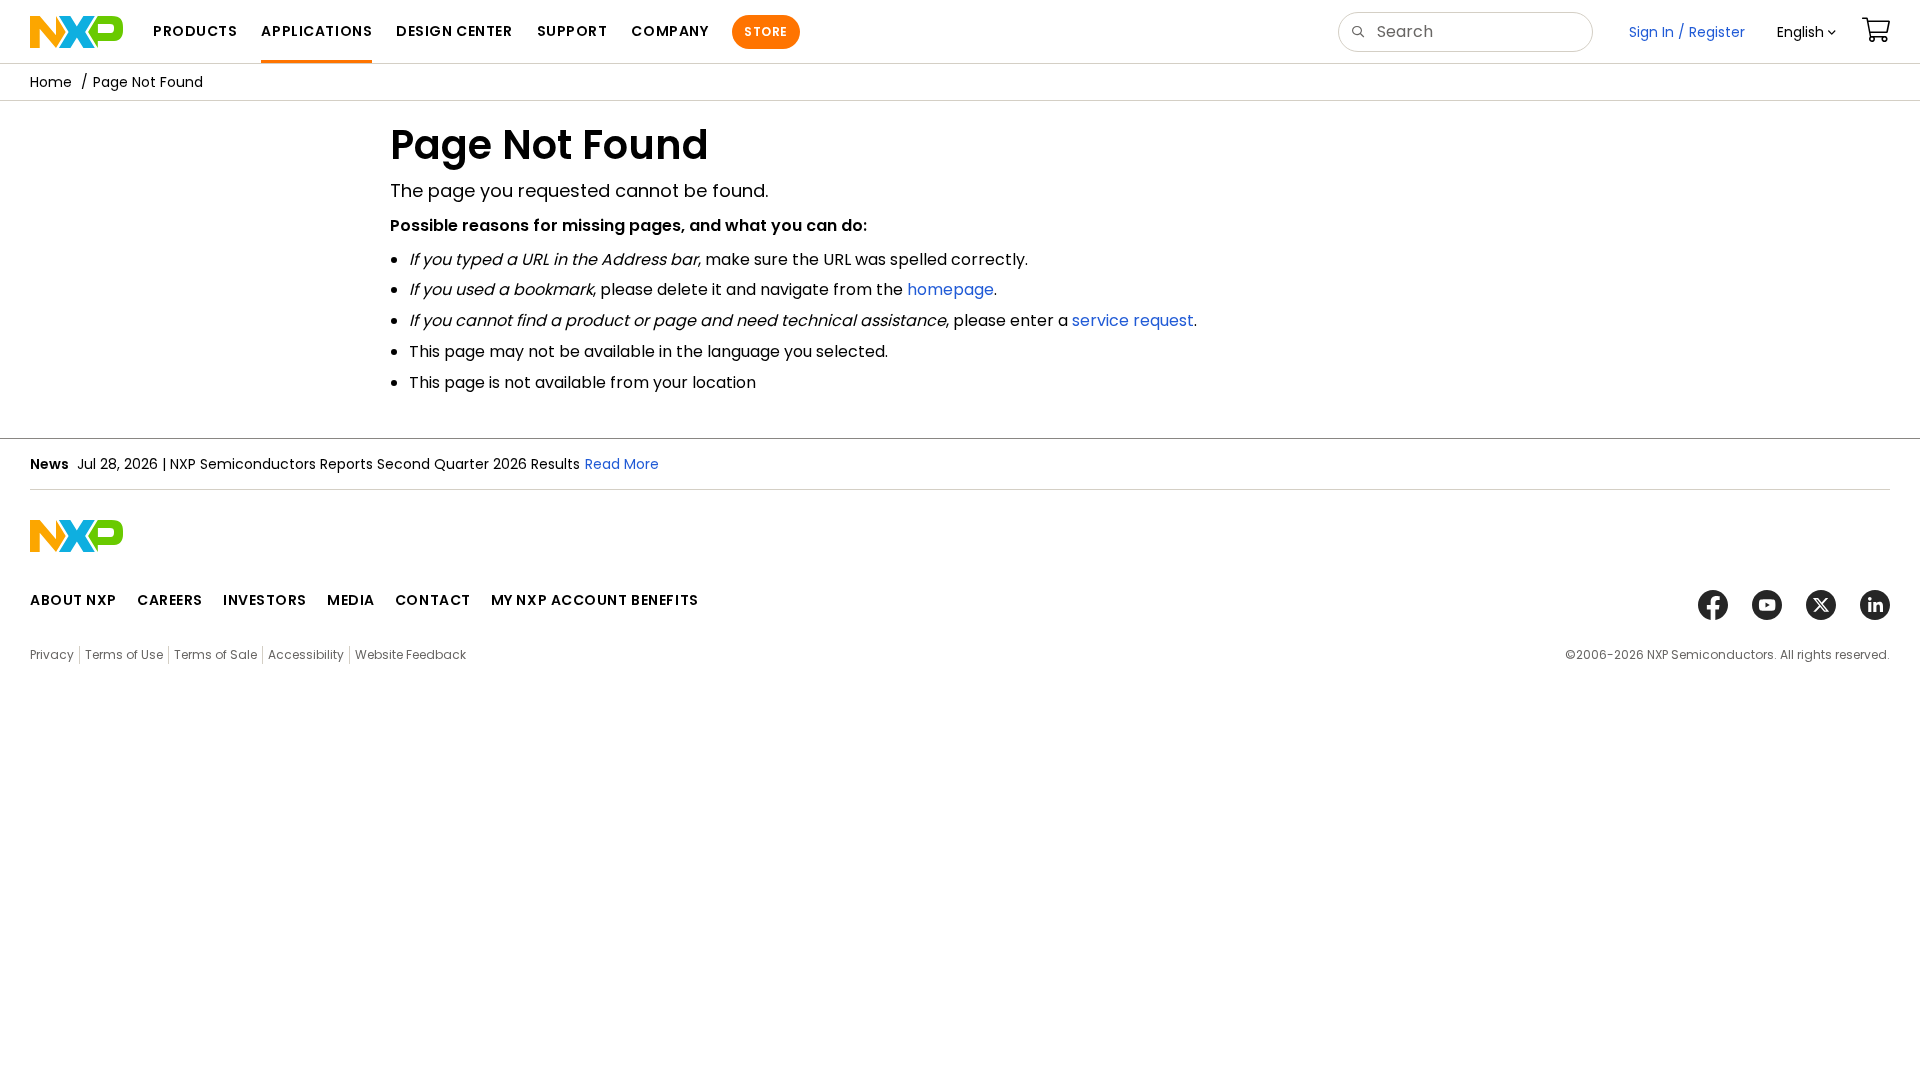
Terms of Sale (215, 654)
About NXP (73, 600)
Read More (622, 464)
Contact (433, 600)
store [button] (765, 31)
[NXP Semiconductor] (76, 32)
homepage (950, 289)
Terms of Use (124, 654)
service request (1133, 320)
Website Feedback (410, 654)
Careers (170, 600)
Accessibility (306, 654)
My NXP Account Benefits (595, 600)
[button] (1806, 32)
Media (351, 600)
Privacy (52, 654)
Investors (265, 600)
